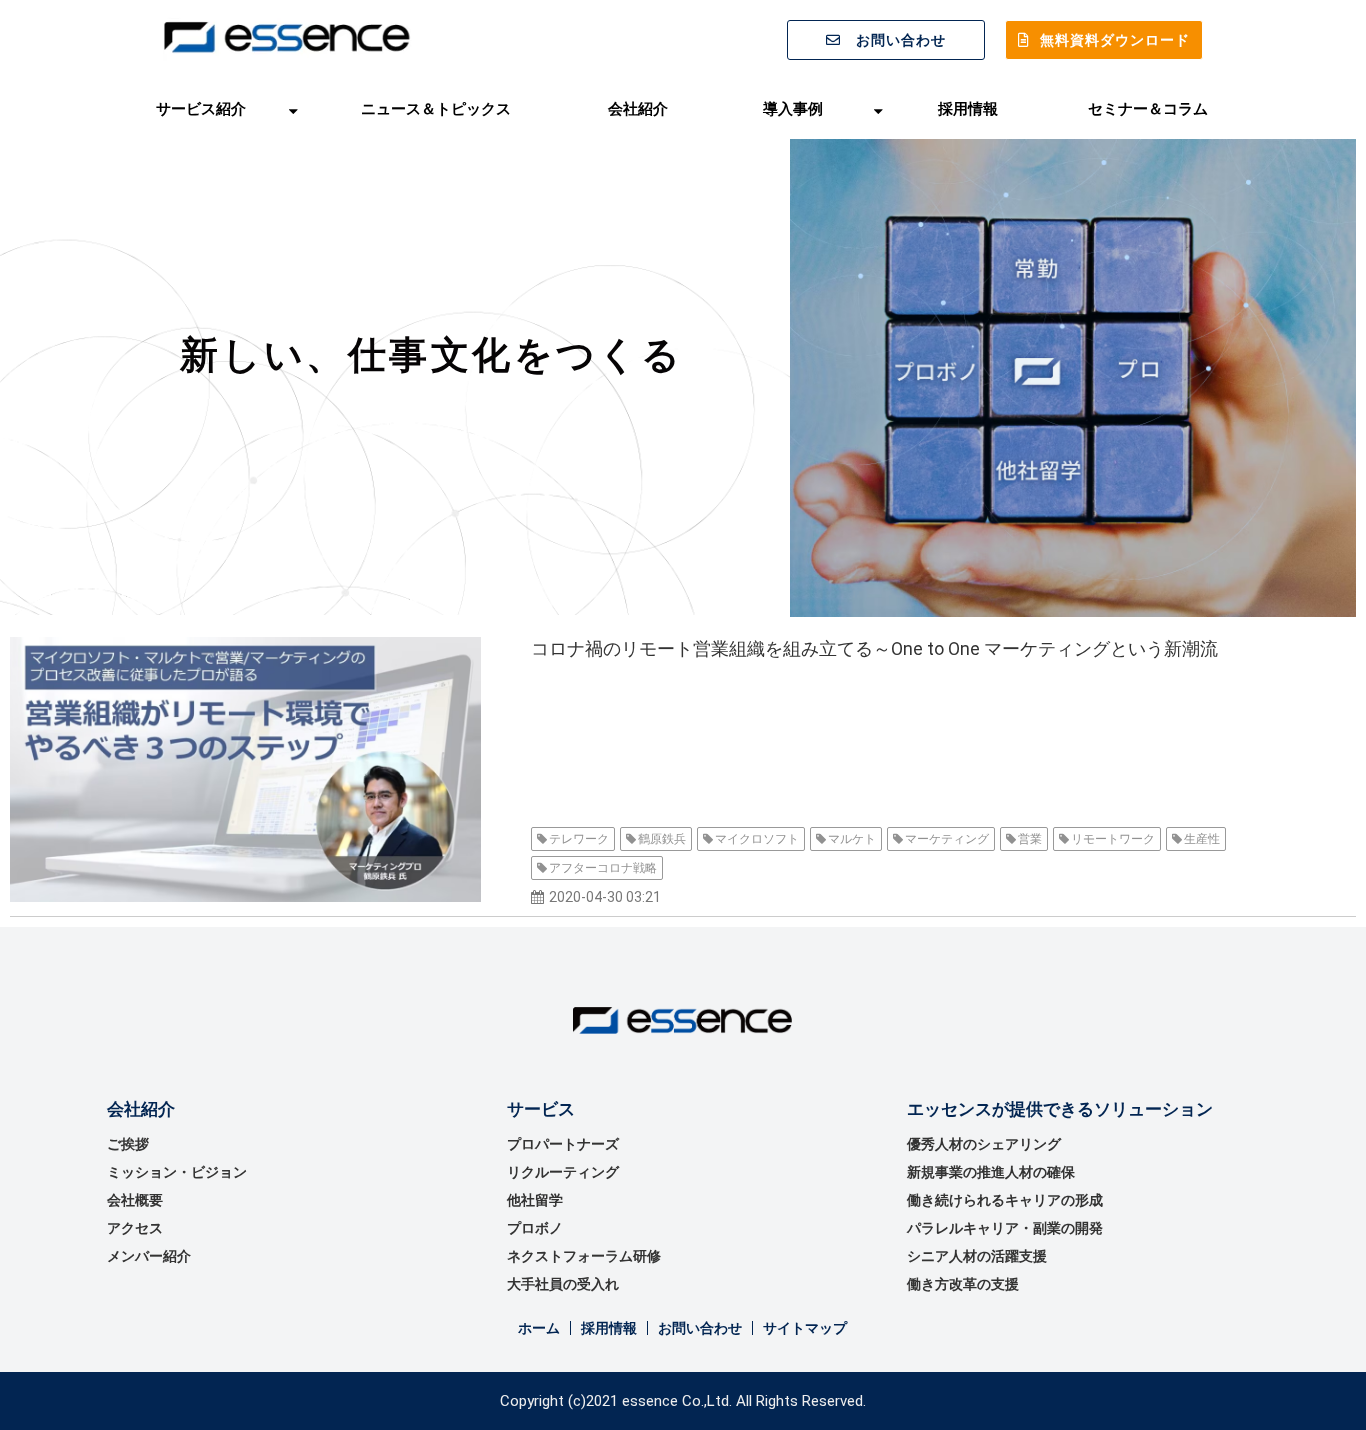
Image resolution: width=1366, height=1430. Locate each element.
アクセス (135, 1228)
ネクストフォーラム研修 (584, 1256)
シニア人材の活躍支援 (977, 1256)
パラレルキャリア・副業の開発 (1005, 1228)
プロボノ (535, 1228)
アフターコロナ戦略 (603, 868)
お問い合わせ (901, 40)
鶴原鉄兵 (662, 839)
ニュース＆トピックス (436, 108)
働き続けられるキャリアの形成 (1005, 1200)
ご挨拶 (128, 1144)
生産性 (1202, 839)
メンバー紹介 (149, 1256)
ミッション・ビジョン (177, 1172)
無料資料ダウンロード (1115, 40)
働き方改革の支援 (963, 1284)
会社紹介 (638, 108)
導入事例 (793, 108)
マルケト (852, 839)
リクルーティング (563, 1172)
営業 (1030, 839)
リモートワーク (1113, 839)
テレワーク (579, 839)
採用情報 (968, 108)
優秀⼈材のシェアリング (984, 1144)
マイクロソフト (757, 839)
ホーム (539, 1328)
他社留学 (535, 1200)
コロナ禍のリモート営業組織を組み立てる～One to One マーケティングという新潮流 (874, 648)
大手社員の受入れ (563, 1284)
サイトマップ (805, 1328)
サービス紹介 (201, 108)
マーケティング (947, 839)
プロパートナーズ (563, 1144)
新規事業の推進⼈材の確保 (991, 1172)
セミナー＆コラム (1148, 108)
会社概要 (135, 1200)
